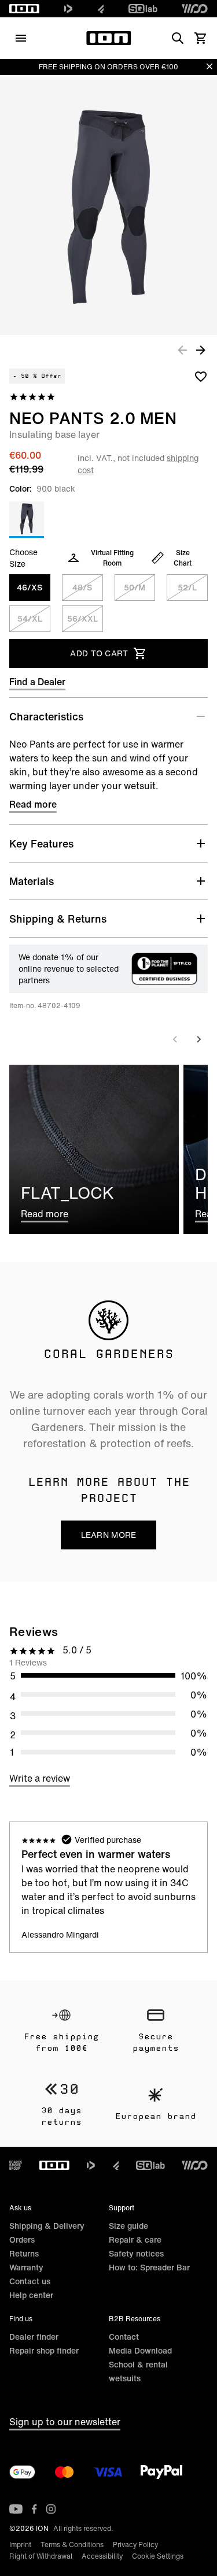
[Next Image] (201, 350)
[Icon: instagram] (51, 2509)
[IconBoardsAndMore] (16, 2165)
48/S (82, 587)
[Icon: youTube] (16, 2509)
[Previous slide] (175, 1039)
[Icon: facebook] (34, 2509)
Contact (124, 2337)
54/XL (30, 618)
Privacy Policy (135, 2545)
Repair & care (135, 2239)
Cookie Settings (158, 2556)
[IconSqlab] (143, 9)
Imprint (20, 2545)
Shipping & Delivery (47, 2226)
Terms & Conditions (72, 2545)
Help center (31, 2295)
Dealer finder (34, 2337)
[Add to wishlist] (201, 376)
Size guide (128, 2226)
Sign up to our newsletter (65, 2422)
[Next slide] (198, 1039)
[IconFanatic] (101, 9)
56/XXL (82, 618)
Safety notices (136, 2253)
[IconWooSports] (195, 9)
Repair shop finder (44, 2350)
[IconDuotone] (68, 9)
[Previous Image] (182, 350)
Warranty (26, 2267)
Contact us (30, 2281)
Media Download (140, 2350)
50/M (135, 587)
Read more (33, 804)
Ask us (20, 2208)
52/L (187, 587)
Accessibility (102, 2556)
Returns (24, 2253)
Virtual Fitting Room (112, 558)
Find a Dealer (37, 682)
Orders (22, 2239)
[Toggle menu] (21, 38)
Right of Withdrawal (41, 2556)
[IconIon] (24, 9)
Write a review (40, 1778)
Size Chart (183, 558)
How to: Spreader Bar (149, 2267)
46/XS (30, 587)
